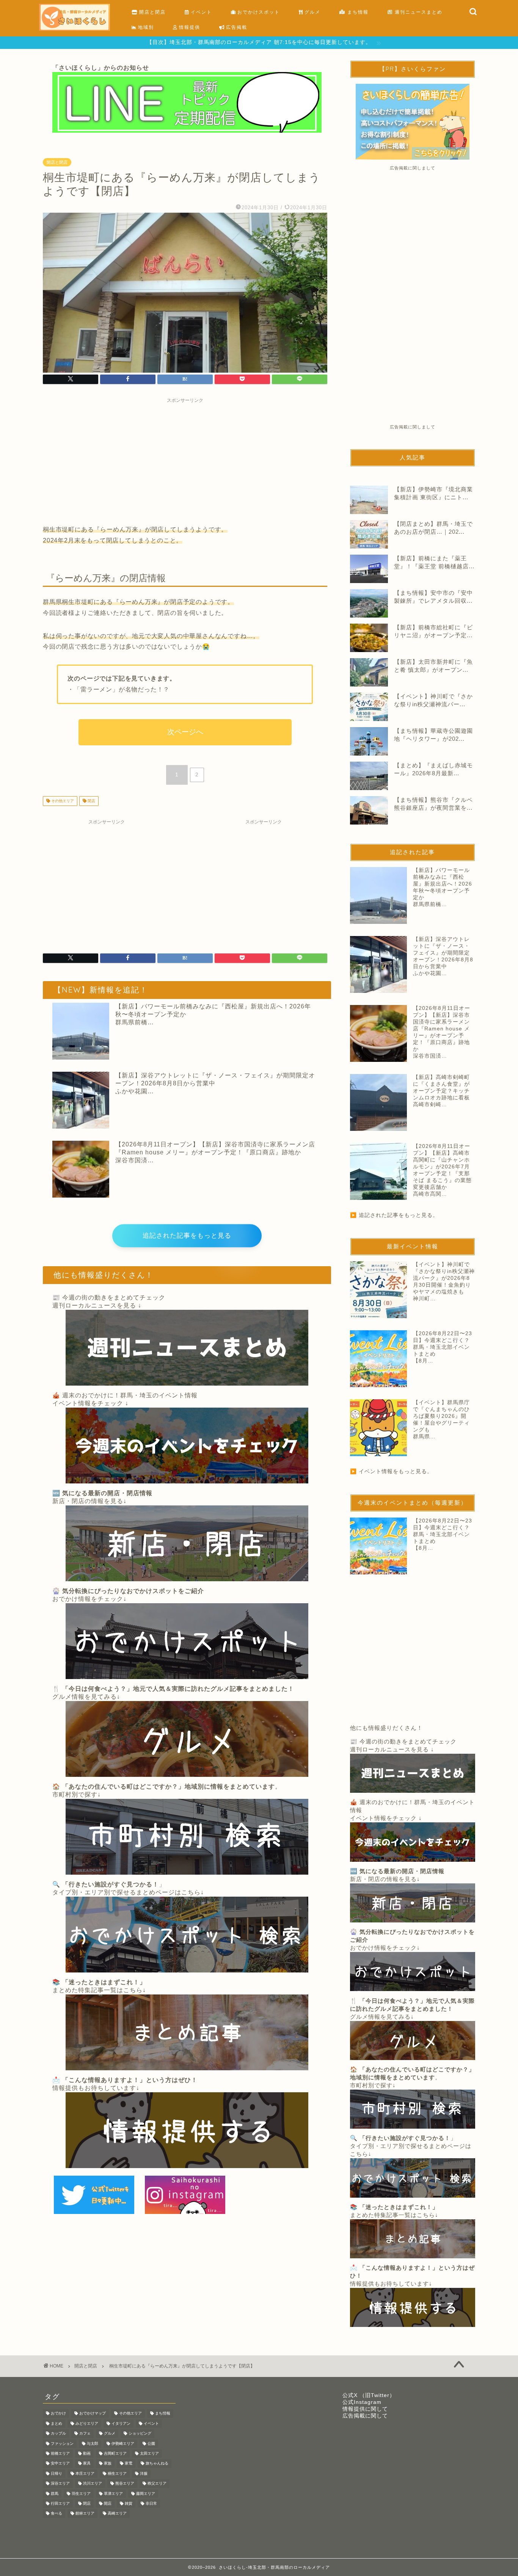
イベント (200, 12)
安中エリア (60, 2464)
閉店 (91, 801)
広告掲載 (236, 27)
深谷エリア (60, 2484)
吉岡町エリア (115, 2453)
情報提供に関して (365, 2409)
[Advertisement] (185, 460)
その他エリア (62, 801)
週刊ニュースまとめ (418, 12)
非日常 (151, 2503)
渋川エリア (93, 2484)
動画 (87, 2453)
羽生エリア (81, 2494)
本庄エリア (85, 2473)
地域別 (145, 27)
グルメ (312, 12)
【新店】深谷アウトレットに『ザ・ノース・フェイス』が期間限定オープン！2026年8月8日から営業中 (215, 1079)
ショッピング (140, 2434)
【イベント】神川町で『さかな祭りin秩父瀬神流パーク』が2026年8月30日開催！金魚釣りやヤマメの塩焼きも (444, 1278)
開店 (108, 2503)
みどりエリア (87, 2423)
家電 (129, 2464)
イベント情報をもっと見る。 (396, 1471)
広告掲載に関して (365, 2416)
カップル (58, 2434)
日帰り (57, 2473)
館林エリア (85, 2514)
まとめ (57, 2423)
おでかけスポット (258, 12)
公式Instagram (362, 2402)
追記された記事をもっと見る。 (399, 1215)
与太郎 (93, 2444)
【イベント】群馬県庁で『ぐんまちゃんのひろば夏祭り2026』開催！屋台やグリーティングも (441, 1416)
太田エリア (149, 2453)
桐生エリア (117, 2473)
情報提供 (189, 27)
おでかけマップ (93, 2414)
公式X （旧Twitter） (369, 2395)
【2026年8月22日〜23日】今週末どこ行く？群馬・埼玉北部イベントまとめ (443, 1344)
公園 (151, 2444)
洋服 (144, 2473)
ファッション (62, 2444)
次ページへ (185, 732)
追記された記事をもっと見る (187, 1236)
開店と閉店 (151, 12)
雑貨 (129, 2503)
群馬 (55, 2494)
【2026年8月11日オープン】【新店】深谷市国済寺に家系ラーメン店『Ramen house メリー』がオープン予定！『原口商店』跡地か (215, 1148)
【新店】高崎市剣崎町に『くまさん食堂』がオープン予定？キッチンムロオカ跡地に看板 (441, 1087)
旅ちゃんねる (157, 2464)
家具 (87, 2464)
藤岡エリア (146, 2494)
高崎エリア (117, 2514)
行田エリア (60, 2503)
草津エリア (113, 2494)
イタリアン (121, 2423)
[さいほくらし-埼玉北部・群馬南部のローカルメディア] (75, 29)
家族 (108, 2464)
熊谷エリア (125, 2484)
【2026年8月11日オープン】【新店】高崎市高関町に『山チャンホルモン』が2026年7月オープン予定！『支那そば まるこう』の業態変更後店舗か (442, 1167)
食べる (57, 2514)
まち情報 (357, 12)
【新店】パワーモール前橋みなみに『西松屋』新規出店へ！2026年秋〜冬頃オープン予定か (213, 1010)
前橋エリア (60, 2453)
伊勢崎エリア (123, 2444)
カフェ (85, 2434)
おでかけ (58, 2414)
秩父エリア (157, 2484)
